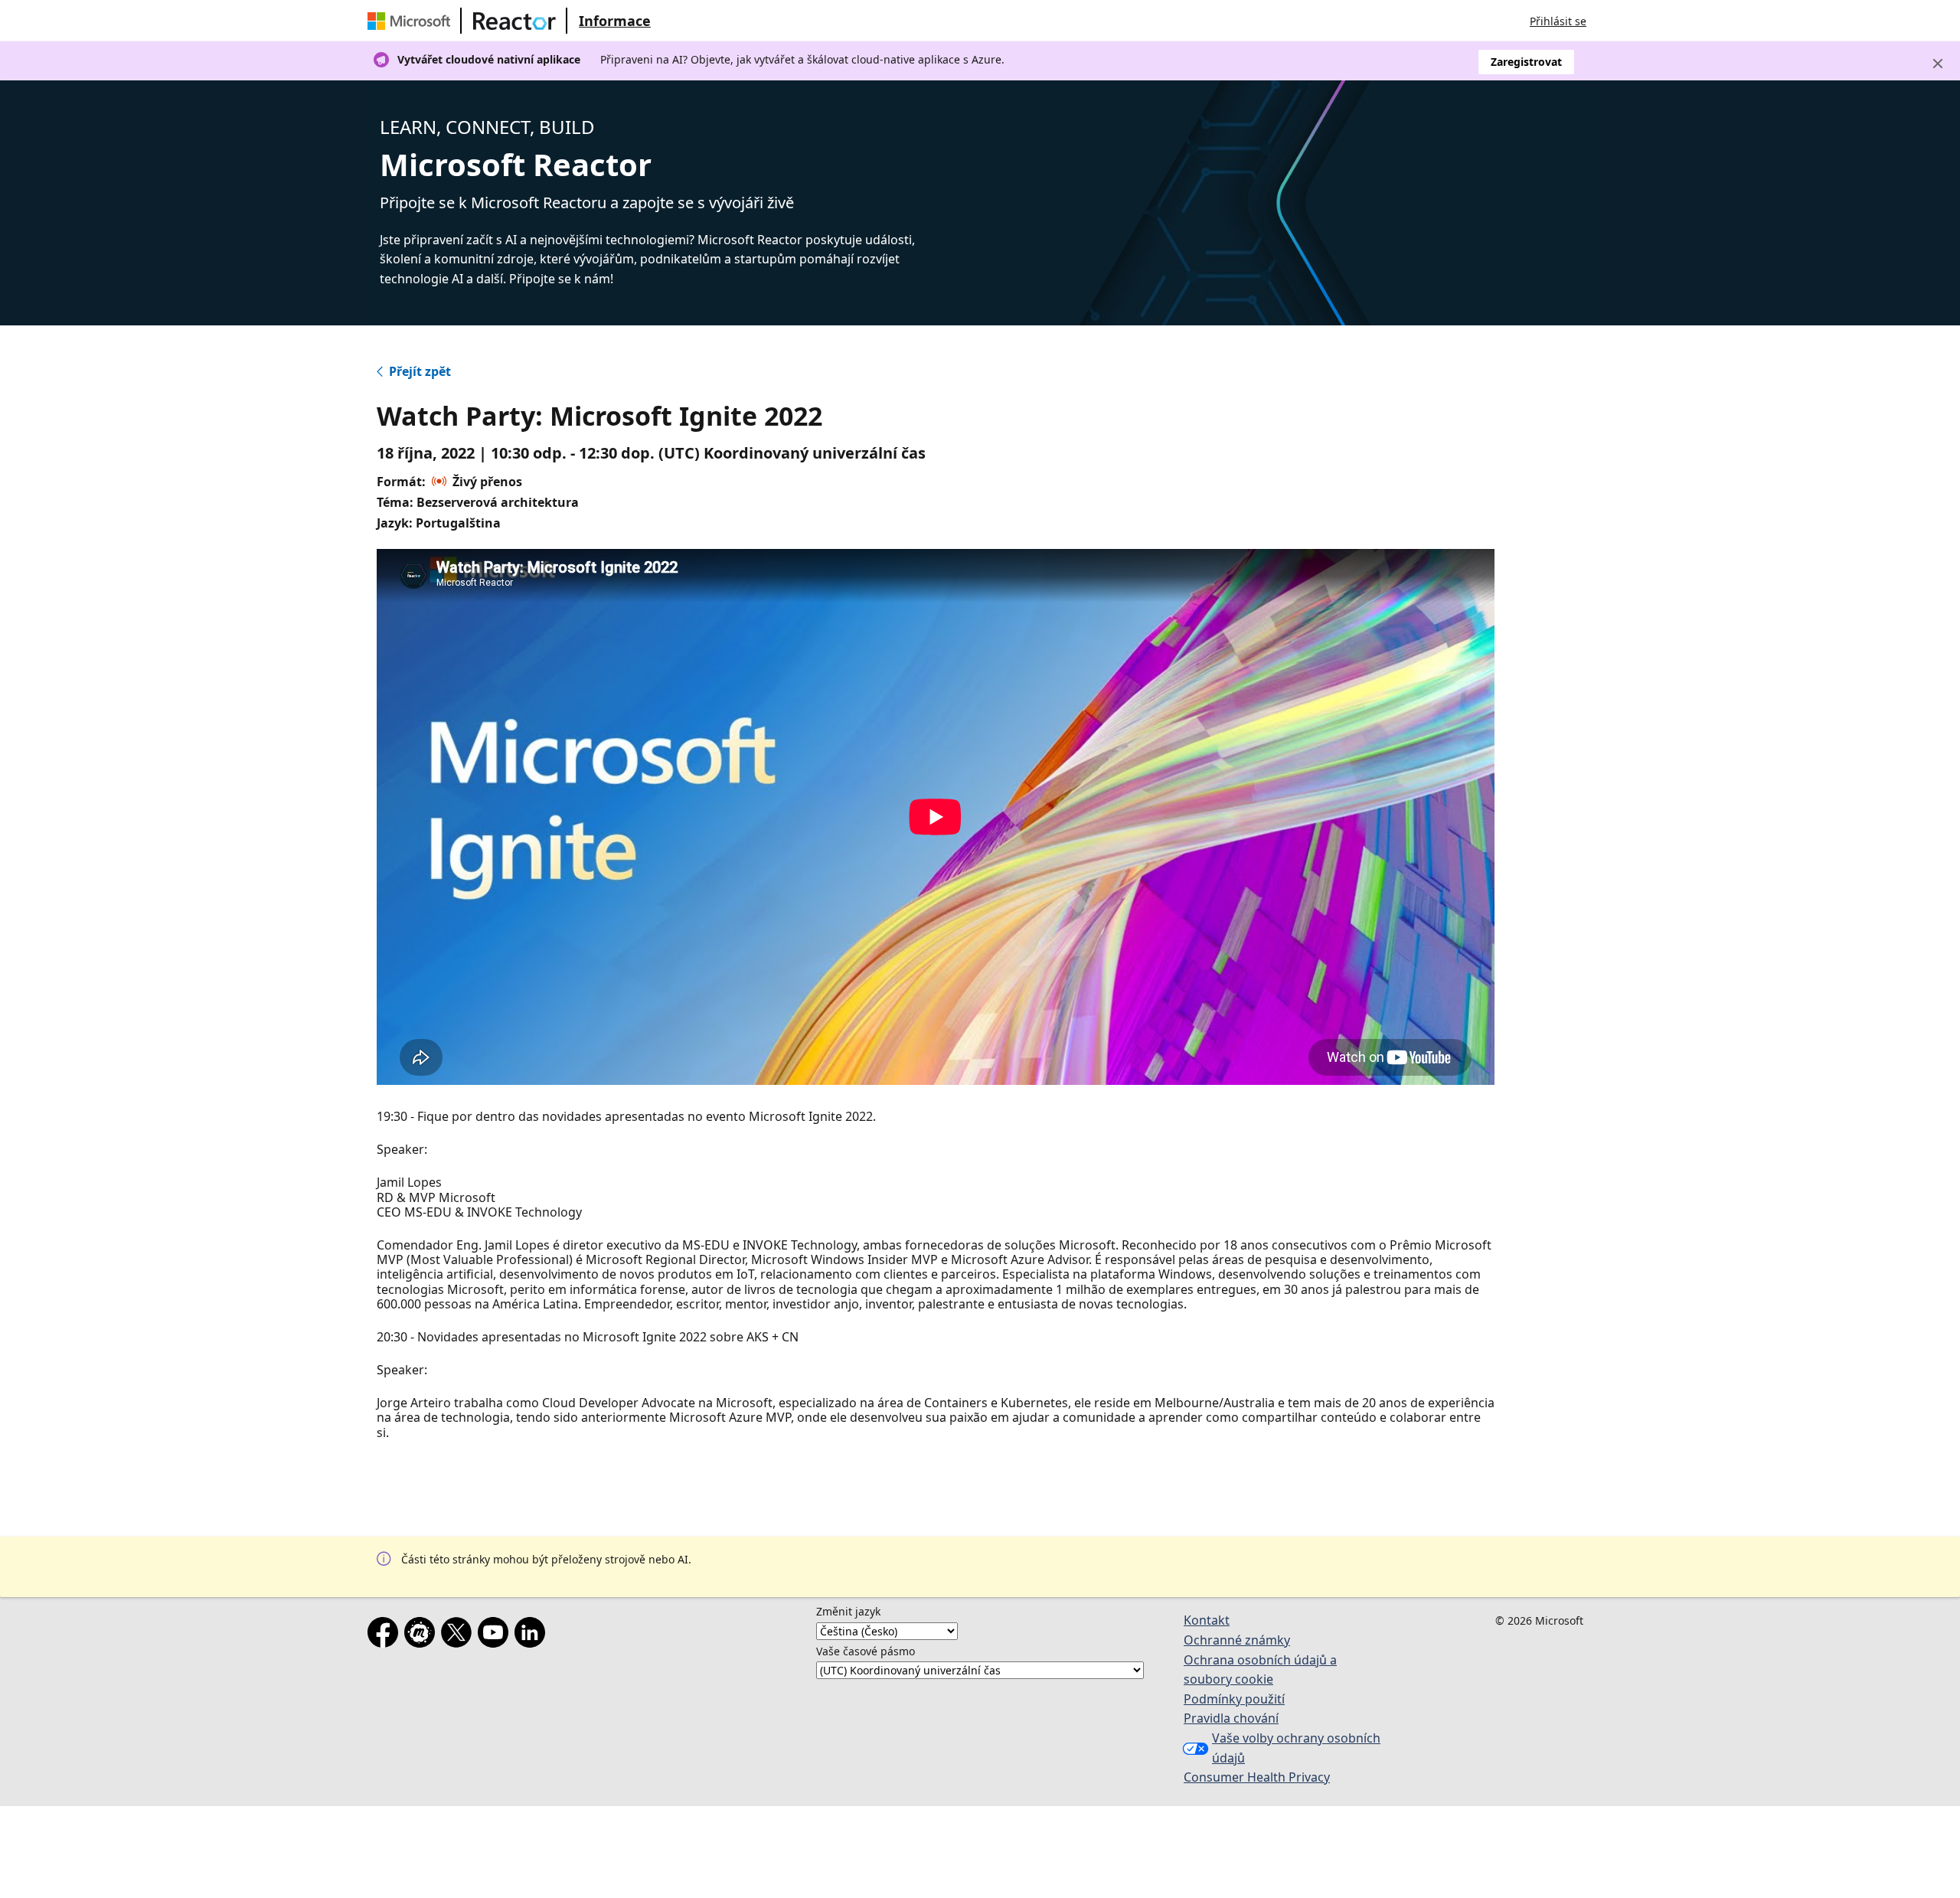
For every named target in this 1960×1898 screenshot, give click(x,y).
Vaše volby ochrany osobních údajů (1296, 1748)
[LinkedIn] (533, 1635)
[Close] (1938, 64)
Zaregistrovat (1526, 62)
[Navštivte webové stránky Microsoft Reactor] (514, 21)
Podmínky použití (1234, 1699)
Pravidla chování (1231, 1718)
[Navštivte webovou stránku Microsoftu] (412, 21)
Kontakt (1207, 1620)
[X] (459, 1635)
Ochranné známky (1237, 1640)
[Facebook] (386, 1635)
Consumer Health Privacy (1257, 1777)
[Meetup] (423, 1635)
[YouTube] (496, 1635)
